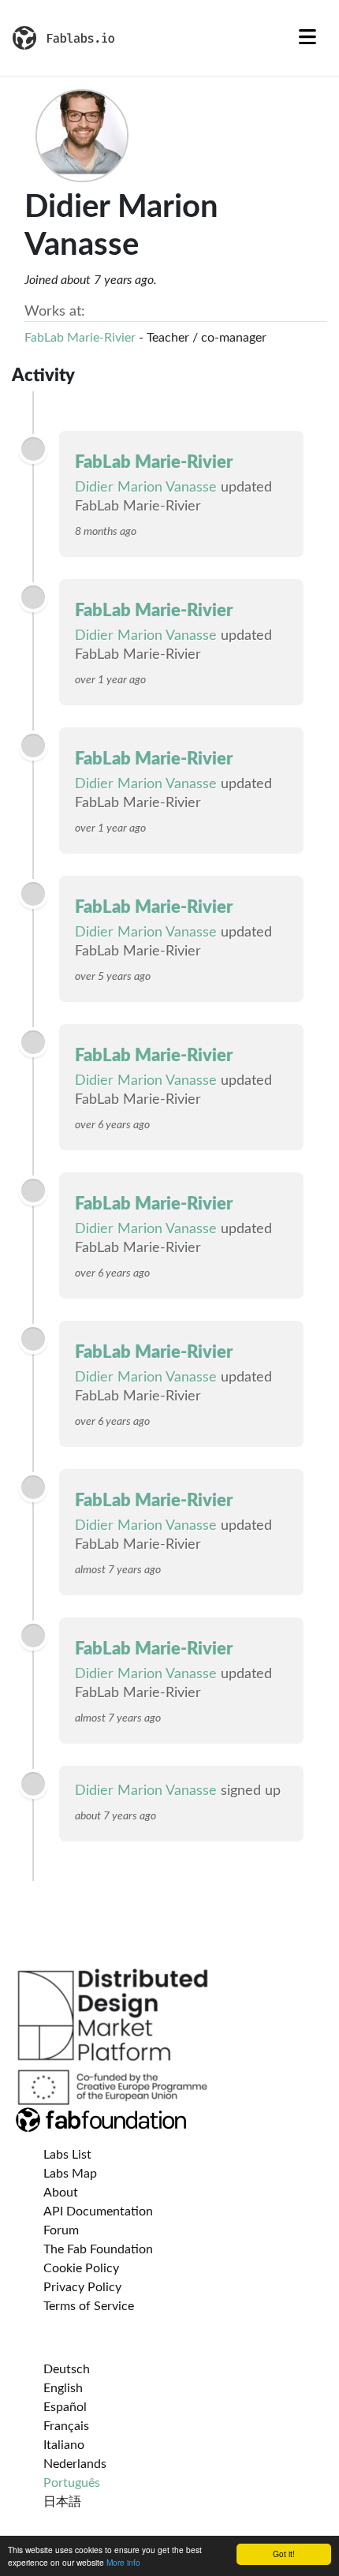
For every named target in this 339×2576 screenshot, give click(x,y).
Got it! (284, 2554)
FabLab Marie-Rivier (80, 338)
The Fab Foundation (98, 2249)
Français (66, 2426)
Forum (61, 2230)
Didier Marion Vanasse (146, 488)
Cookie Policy (81, 2268)
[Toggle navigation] (307, 38)
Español (65, 2407)
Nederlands (75, 2464)
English (63, 2388)
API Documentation (98, 2211)
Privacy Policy (82, 2287)
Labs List (67, 2155)
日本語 (62, 2502)
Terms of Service (89, 2306)
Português (72, 2483)
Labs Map (70, 2174)
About (61, 2193)
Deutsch (67, 2369)
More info (123, 2562)
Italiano (64, 2445)
